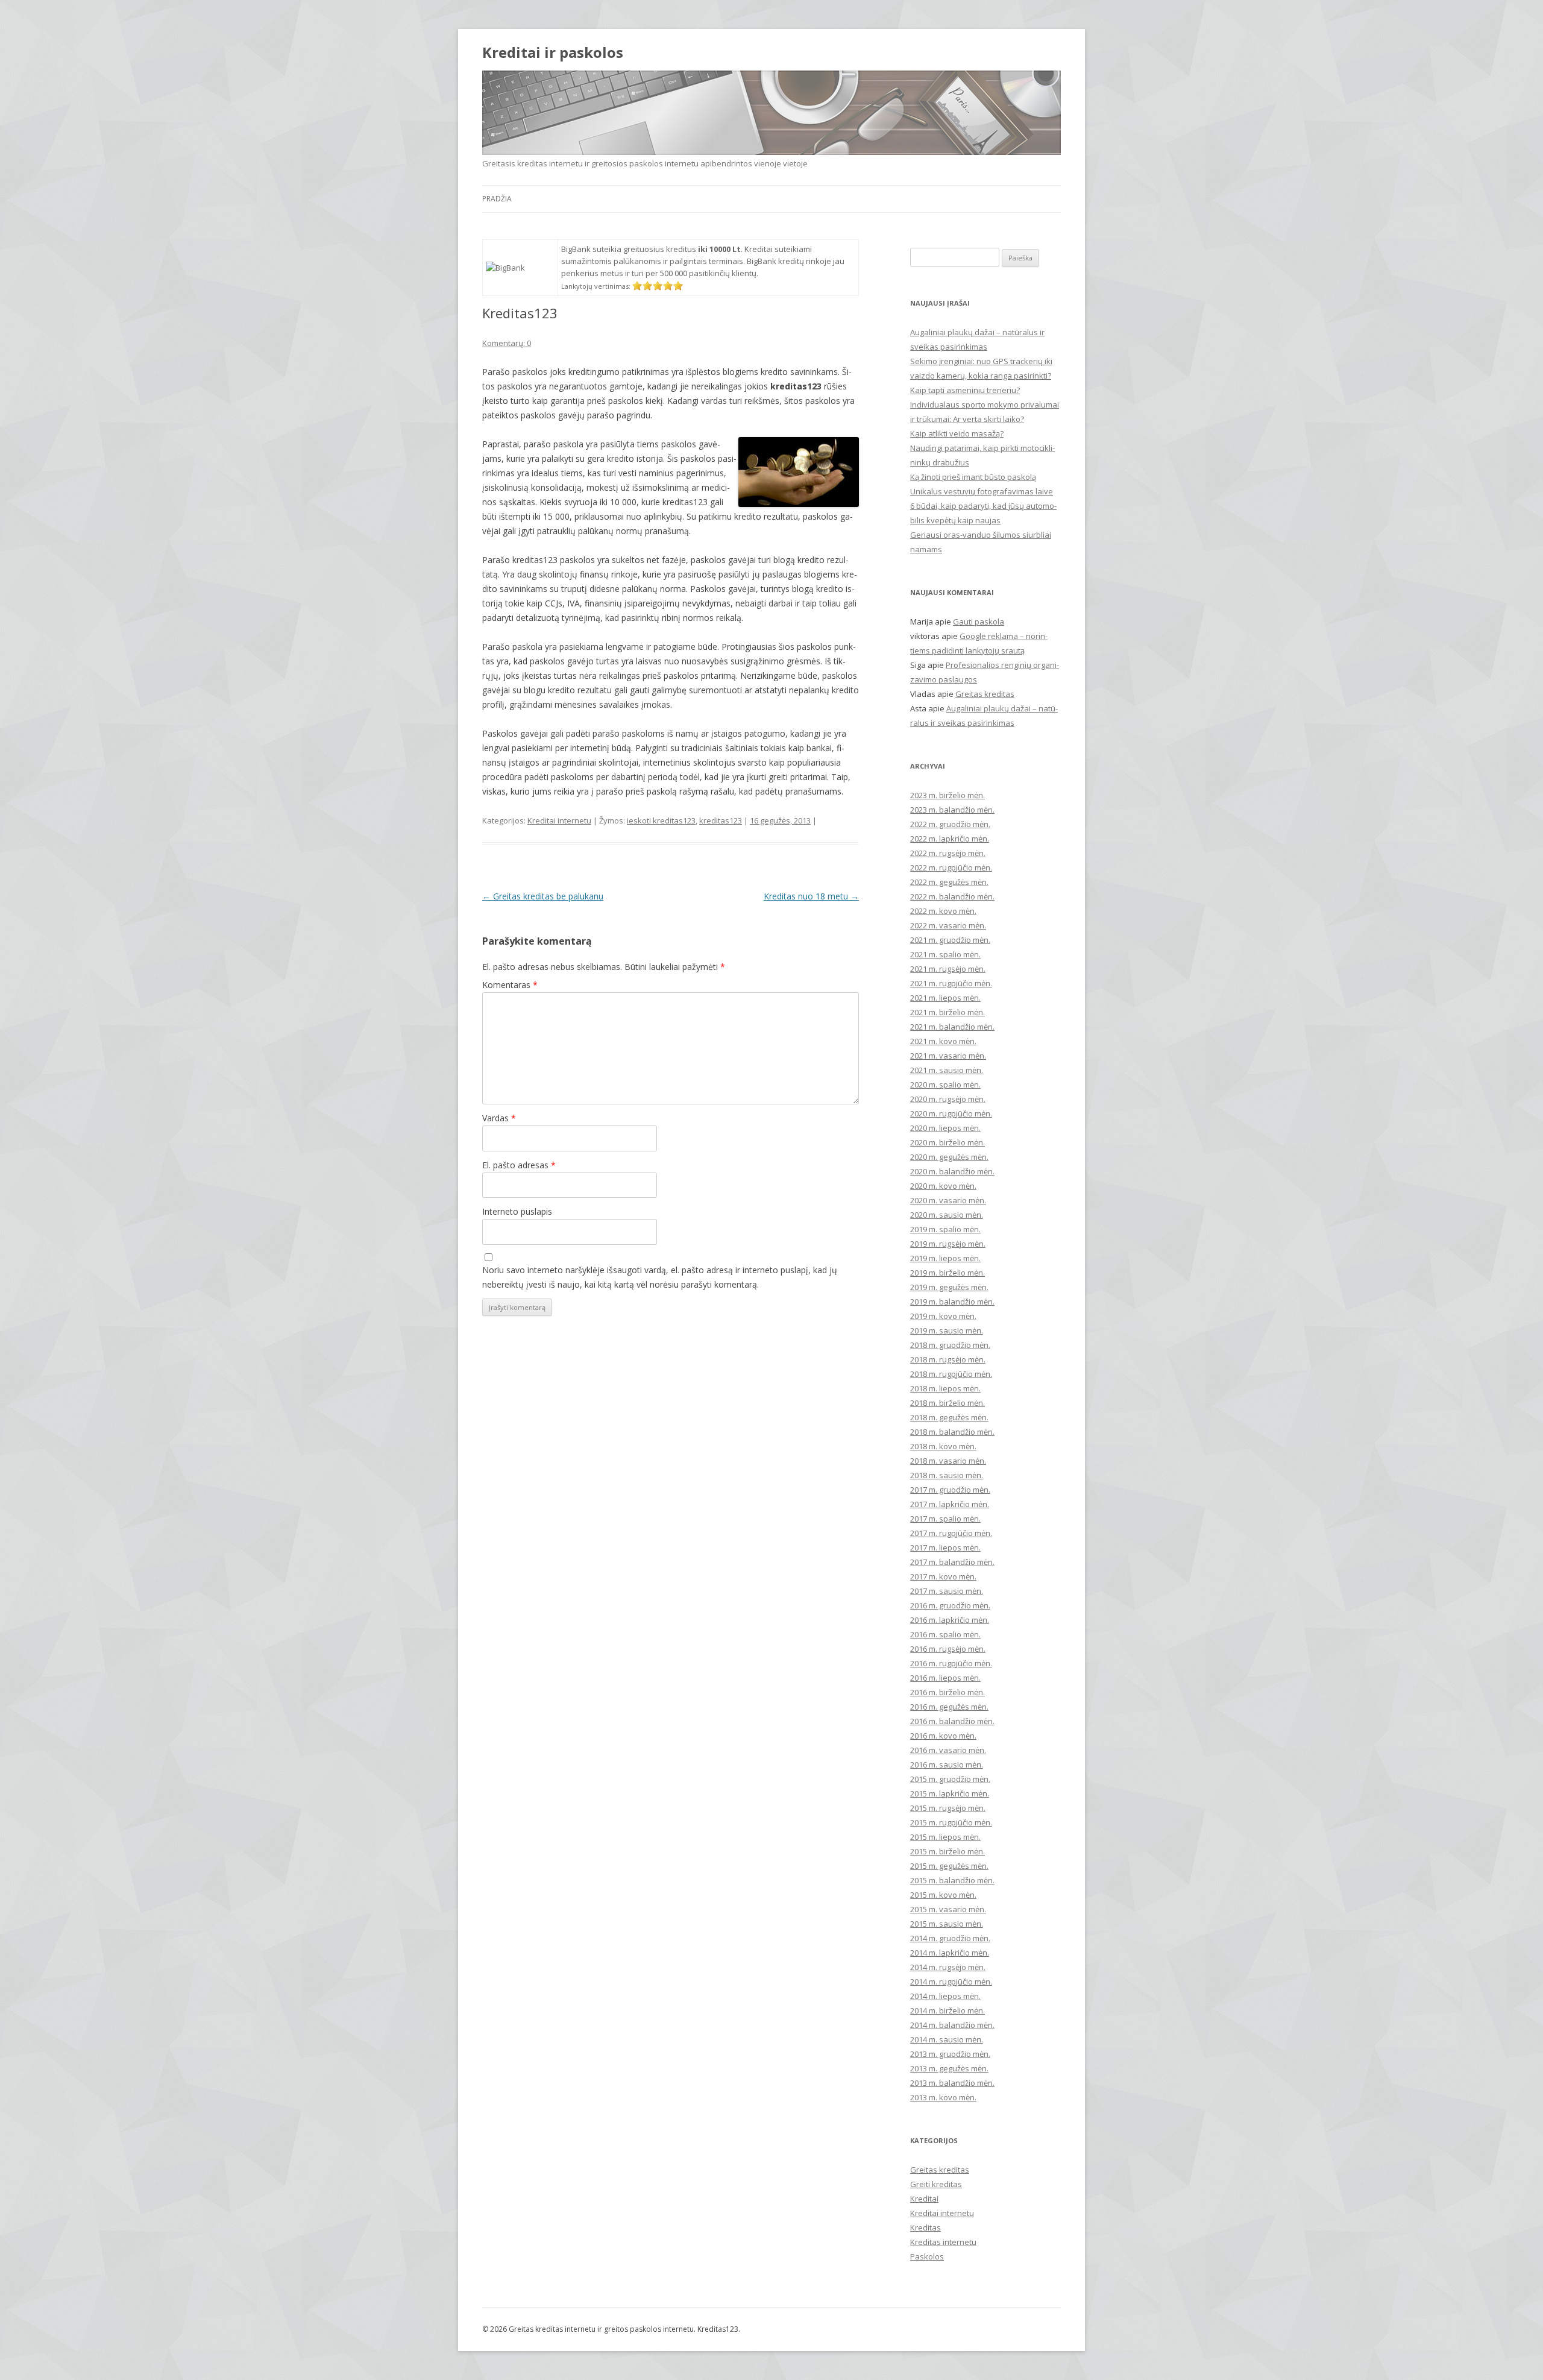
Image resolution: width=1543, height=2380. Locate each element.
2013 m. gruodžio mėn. (950, 2054)
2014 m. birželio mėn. (947, 2010)
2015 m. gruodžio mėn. (950, 1779)
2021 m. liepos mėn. (945, 998)
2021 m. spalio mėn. (945, 954)
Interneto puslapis (517, 1211)
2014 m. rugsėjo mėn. (948, 1967)
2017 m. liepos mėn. (945, 1547)
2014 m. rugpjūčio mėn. (951, 1982)
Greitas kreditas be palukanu (543, 896)
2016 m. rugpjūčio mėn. (951, 1663)
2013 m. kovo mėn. (943, 2097)
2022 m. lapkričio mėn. (950, 839)
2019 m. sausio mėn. (947, 1330)
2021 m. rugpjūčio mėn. (951, 983)
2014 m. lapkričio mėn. (950, 1953)
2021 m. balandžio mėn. (952, 1027)
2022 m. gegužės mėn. (949, 882)
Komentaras (510, 985)
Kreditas (925, 2227)
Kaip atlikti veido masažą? (957, 433)
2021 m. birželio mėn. (947, 1012)
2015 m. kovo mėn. (943, 1895)
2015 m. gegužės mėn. (949, 1866)
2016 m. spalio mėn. (945, 1634)
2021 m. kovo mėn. (943, 1041)
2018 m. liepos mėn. (945, 1388)
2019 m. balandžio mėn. (952, 1302)
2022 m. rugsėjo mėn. (948, 853)
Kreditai (924, 2199)
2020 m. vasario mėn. (948, 1200)
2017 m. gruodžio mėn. (950, 1490)
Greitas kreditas (985, 694)
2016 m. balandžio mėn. (952, 1721)
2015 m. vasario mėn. (948, 1909)
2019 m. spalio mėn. (945, 1229)
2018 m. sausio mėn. (947, 1475)
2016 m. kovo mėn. (943, 1736)
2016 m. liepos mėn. (945, 1678)
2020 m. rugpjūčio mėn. (951, 1113)
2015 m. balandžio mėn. (952, 1880)
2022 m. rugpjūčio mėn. (951, 867)
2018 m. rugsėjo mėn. (948, 1359)
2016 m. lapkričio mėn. (950, 1620)
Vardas (499, 1118)
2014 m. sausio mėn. (947, 2039)
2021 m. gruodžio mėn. (950, 940)
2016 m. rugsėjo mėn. (948, 1649)
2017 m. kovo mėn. (943, 1576)
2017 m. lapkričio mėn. (950, 1504)
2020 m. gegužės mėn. (949, 1157)
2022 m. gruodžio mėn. (950, 824)
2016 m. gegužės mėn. (949, 1707)
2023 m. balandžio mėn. (952, 810)
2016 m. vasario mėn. (948, 1750)
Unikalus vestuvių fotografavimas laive (982, 491)
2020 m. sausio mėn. (947, 1215)
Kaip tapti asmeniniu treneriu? (965, 390)
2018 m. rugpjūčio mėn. (951, 1374)
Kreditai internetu (559, 820)
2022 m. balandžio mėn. (952, 896)
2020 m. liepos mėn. (945, 1128)
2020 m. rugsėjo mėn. (948, 1099)
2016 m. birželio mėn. (947, 1692)
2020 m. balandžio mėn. (952, 1171)
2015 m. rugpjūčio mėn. (951, 1822)
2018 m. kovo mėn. (943, 1446)
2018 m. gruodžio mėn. (950, 1345)
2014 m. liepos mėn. (945, 1996)
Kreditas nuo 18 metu (811, 896)
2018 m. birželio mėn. (947, 1403)
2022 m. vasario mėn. (948, 925)
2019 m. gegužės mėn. (949, 1287)
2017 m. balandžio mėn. (952, 1562)
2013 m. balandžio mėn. (952, 2083)
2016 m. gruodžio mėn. (950, 1605)
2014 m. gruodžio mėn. (950, 1938)
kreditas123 (721, 820)
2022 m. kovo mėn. (943, 911)
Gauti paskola (979, 622)
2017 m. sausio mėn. (947, 1591)
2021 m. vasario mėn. (948, 1056)
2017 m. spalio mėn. (945, 1519)
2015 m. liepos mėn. (945, 1837)
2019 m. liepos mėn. (945, 1258)
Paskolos (927, 2256)
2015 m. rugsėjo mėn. (948, 1808)
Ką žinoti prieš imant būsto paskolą (973, 477)
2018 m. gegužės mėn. (949, 1417)
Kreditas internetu (943, 2242)
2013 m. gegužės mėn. (949, 2068)
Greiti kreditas (936, 2184)
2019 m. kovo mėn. (943, 1316)
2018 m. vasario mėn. (948, 1461)
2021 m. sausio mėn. (947, 1070)
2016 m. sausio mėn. (947, 1765)
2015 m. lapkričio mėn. (950, 1793)
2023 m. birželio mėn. (947, 795)
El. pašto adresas (519, 1165)
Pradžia (497, 199)
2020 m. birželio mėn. (947, 1142)
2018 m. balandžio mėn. (952, 1432)
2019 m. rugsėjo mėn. (948, 1244)
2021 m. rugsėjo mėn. (948, 969)
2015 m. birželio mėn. (947, 1851)
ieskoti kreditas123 (661, 820)
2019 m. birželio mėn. (947, 1273)
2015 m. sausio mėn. (947, 1924)
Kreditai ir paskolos (553, 53)
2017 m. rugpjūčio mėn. (951, 1533)
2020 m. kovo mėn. (943, 1186)
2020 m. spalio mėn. (945, 1085)
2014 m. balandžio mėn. (952, 2025)
